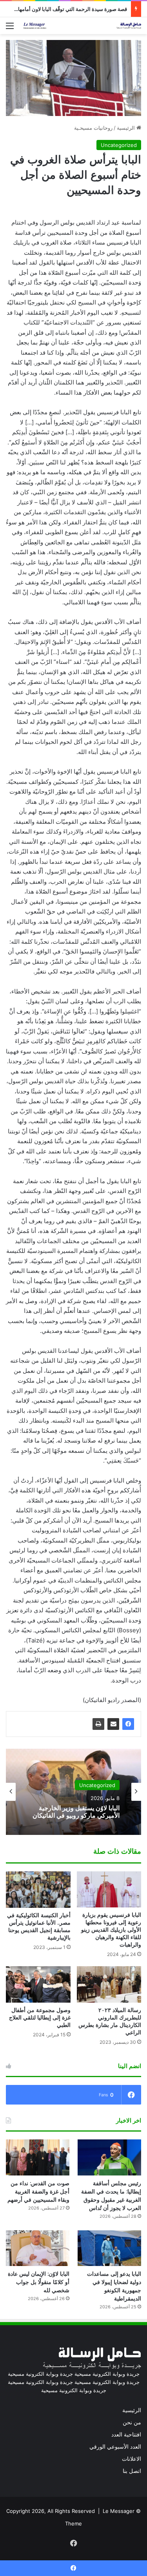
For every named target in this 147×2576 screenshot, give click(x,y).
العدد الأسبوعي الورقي (115, 2447)
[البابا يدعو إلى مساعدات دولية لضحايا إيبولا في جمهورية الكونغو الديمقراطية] (109, 2248)
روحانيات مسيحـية (93, 128)
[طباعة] (98, 1724)
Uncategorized (119, 145)
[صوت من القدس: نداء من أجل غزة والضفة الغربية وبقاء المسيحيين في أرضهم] (38, 2157)
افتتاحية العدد (126, 2435)
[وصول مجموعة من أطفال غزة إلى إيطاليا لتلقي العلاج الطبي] (38, 1984)
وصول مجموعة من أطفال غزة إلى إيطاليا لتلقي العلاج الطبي (40, 2018)
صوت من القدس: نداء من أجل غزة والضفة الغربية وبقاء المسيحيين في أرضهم (38, 2192)
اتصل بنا (132, 2471)
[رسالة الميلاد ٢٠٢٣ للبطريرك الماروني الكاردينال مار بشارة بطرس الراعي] (109, 1984)
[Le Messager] (82, 26)
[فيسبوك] (128, 1724)
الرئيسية (127, 128)
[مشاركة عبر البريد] (113, 1724)
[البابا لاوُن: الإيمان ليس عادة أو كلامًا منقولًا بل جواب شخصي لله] (38, 2248)
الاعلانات (132, 2459)
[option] (73, 1792)
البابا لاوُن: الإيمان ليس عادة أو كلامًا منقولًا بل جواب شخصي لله (39, 2282)
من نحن (132, 2422)
